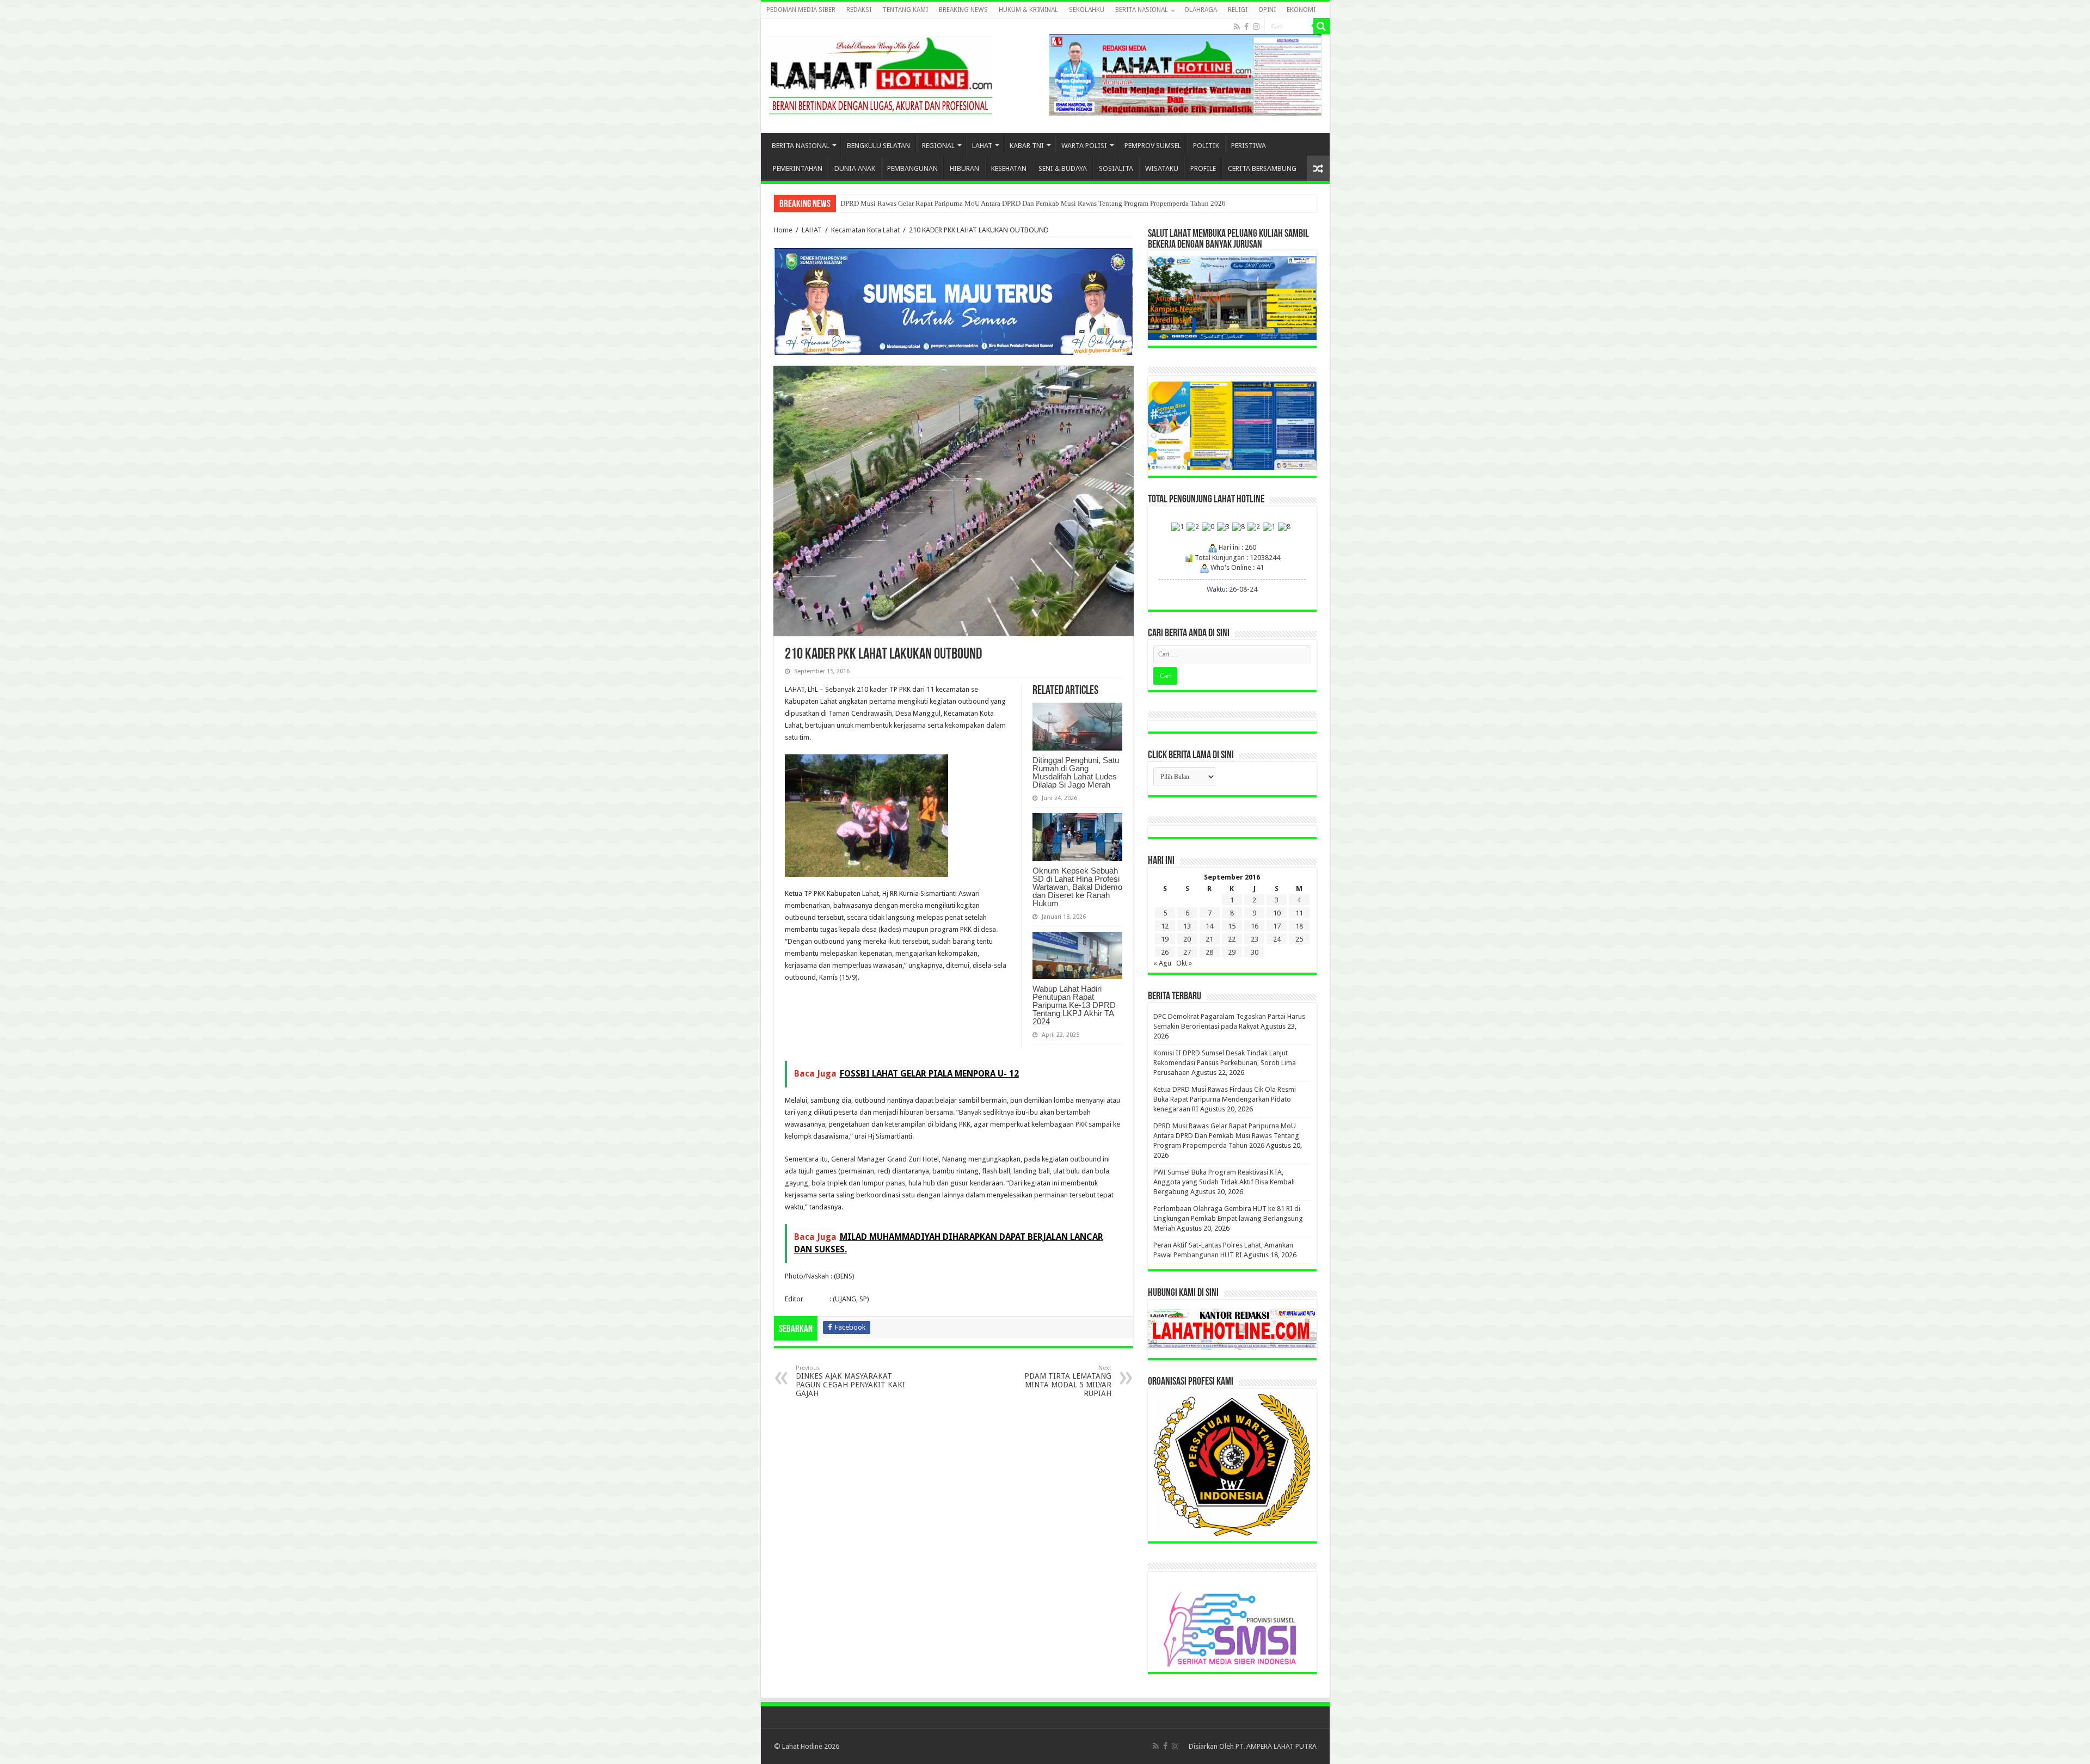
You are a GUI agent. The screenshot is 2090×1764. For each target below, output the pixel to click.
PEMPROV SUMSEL (1153, 146)
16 (1255, 926)
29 (1232, 952)
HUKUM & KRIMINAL (1028, 10)
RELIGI (1238, 10)
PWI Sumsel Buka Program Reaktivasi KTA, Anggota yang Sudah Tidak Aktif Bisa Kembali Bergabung (1224, 1182)
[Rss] (1237, 27)
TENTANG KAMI (905, 10)
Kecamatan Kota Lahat (865, 230)
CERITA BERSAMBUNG (1262, 168)
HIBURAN (964, 168)
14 (1209, 926)
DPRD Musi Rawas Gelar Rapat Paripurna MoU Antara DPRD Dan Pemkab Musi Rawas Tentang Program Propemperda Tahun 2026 (1226, 1136)
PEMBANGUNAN (912, 168)
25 (1299, 939)
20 (1187, 939)
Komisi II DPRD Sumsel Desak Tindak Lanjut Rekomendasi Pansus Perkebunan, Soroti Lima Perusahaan (1225, 1063)
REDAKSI (859, 10)
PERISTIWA (1249, 146)
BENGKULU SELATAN (878, 146)
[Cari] (1321, 26)
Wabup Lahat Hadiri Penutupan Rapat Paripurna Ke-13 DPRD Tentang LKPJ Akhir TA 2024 (1074, 1005)
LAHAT (982, 146)
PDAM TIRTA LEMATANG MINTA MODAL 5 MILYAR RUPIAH (1068, 1381)
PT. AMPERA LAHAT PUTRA (1276, 1746)
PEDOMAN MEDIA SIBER (801, 10)
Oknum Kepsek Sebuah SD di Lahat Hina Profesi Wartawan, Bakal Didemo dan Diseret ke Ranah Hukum (1077, 887)
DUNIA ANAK (855, 168)
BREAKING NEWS (963, 10)
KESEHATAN (1009, 168)
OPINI (1267, 10)
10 (1277, 913)
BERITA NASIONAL (1142, 10)
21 (1209, 939)
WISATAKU (1162, 168)
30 (1255, 952)
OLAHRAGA (1201, 10)
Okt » (1184, 963)
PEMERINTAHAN (798, 168)
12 (1165, 926)
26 (1165, 952)
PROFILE (1203, 168)
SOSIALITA (1116, 168)
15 (1232, 926)
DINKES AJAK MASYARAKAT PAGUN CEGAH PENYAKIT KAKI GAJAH (850, 1381)
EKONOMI (1301, 10)
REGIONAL (938, 146)
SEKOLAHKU (1087, 10)
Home (783, 230)
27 (1187, 952)
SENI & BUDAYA (1063, 168)
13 (1187, 926)
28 (1209, 952)
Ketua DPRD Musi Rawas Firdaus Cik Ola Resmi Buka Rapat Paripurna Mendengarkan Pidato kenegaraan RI (1225, 1099)
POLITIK (1206, 146)
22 (1232, 939)
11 (1299, 913)
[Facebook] (1246, 27)
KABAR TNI (1027, 146)
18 (1299, 926)
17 (1277, 926)
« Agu (1162, 963)
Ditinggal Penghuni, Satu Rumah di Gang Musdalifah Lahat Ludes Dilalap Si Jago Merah (1076, 772)
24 (1277, 939)
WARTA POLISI (1084, 146)
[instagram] (1256, 27)
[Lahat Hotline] (881, 73)
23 (1255, 939)
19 (1165, 939)
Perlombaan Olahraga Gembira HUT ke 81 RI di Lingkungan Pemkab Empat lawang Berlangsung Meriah (995, 203)
